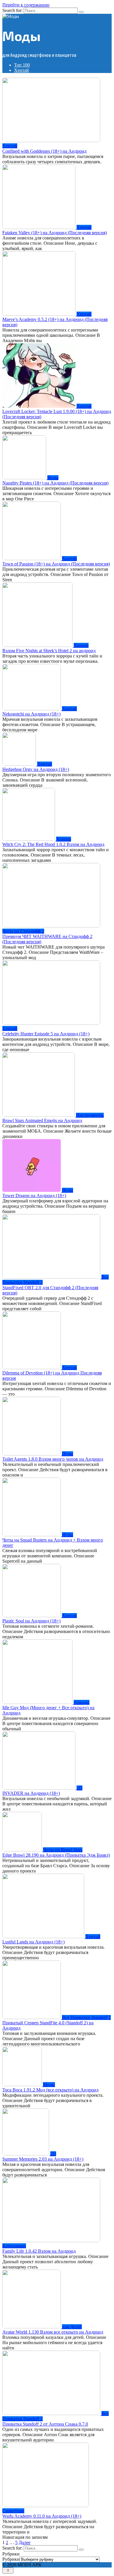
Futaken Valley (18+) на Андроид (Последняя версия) (55, 233)
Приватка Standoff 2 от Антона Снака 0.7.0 (45, 2424)
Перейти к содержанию (26, 5)
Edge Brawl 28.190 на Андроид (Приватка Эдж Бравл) (56, 1855)
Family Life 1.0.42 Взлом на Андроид (39, 2251)
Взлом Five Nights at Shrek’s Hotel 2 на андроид (49, 651)
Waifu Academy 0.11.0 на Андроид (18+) (42, 2516)
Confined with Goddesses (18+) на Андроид (44, 151)
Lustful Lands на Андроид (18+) (33, 1942)
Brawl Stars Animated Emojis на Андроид (42, 1120)
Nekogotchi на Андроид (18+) (31, 714)
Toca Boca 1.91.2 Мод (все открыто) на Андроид (50, 2090)
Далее (25, 2542)
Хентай (21, 70)
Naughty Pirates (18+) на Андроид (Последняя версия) (55, 483)
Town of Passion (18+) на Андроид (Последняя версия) (56, 564)
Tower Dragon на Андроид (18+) (34, 1196)
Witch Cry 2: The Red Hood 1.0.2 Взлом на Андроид (53, 844)
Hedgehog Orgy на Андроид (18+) (36, 769)
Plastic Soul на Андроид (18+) (31, 1621)
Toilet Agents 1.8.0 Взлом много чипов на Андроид (53, 1459)
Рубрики (11, 2559)
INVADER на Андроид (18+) (31, 1793)
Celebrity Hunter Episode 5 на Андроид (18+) (46, 1034)
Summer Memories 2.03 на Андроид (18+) (43, 2159)
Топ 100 (22, 65)
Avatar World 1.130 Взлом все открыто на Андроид (53, 2332)
